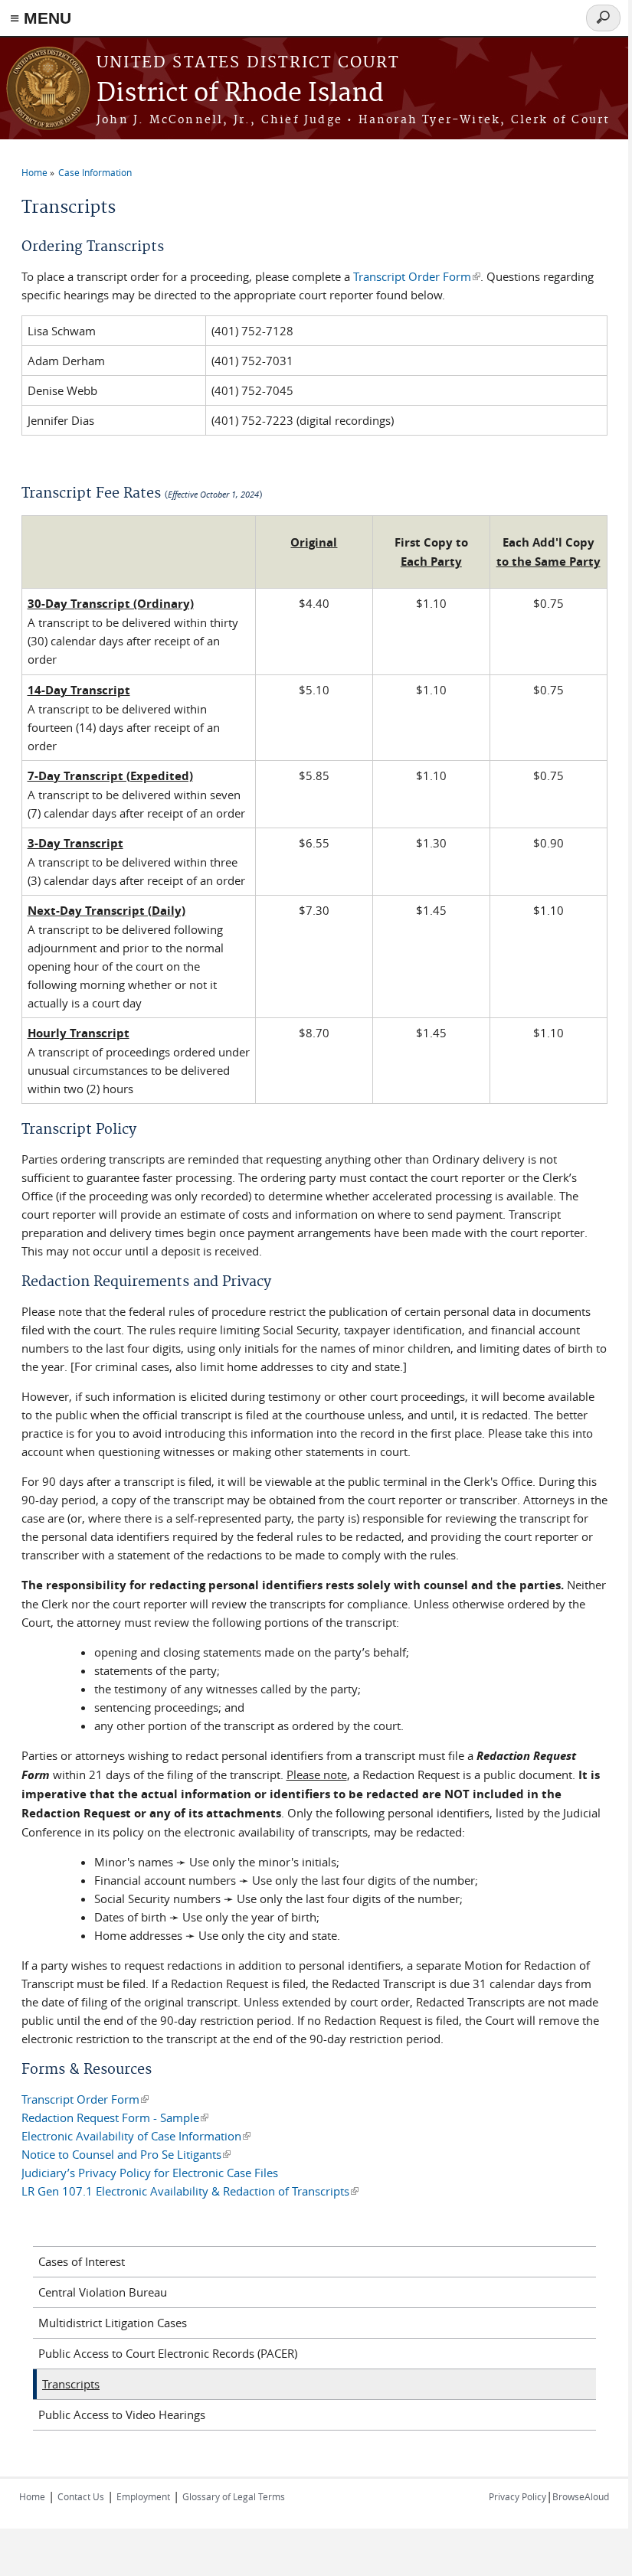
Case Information (95, 172)
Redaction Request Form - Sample (115, 2117)
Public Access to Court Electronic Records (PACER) (168, 2353)
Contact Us (81, 2496)
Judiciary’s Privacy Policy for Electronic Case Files (150, 2173)
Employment (143, 2496)
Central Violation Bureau (103, 2292)
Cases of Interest (82, 2261)
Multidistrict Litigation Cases (113, 2323)
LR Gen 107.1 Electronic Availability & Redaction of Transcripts (190, 2191)
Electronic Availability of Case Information (136, 2136)
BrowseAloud (581, 2496)
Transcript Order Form (417, 276)
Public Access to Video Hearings (122, 2414)
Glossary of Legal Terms (234, 2496)
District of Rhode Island (240, 94)
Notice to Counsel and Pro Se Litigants (126, 2154)
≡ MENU (41, 18)
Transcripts (71, 2384)
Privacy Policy (517, 2496)
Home (34, 172)
